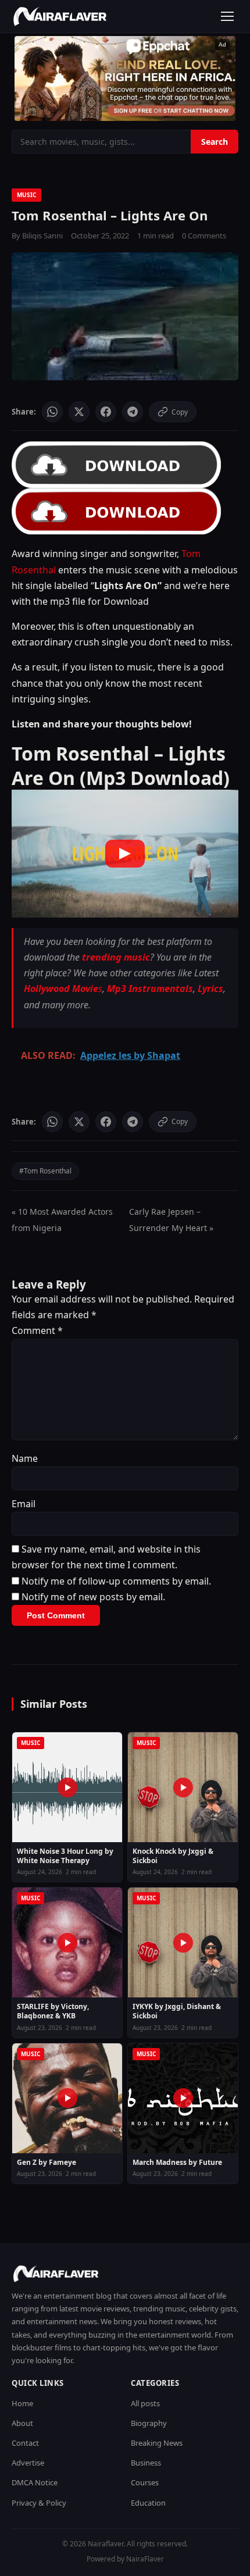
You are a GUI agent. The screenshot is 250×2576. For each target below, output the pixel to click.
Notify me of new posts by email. (93, 1597)
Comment (37, 1330)
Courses (145, 2482)
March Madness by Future (177, 2163)
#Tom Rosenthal (45, 1171)
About (22, 2423)
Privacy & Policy (39, 2503)
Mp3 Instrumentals (150, 989)
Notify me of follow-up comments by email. (116, 1581)
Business (146, 2463)
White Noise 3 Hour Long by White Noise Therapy (65, 1856)
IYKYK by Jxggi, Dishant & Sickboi (177, 2011)
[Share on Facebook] (106, 412)
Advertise (28, 2463)
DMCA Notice (35, 2482)
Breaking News (157, 2443)
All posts (145, 2403)
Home (22, 2403)
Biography (149, 2423)
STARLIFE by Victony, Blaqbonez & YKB (53, 2011)
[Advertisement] (125, 79)
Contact (25, 2443)
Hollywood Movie (61, 989)
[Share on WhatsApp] (52, 412)
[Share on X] (79, 412)
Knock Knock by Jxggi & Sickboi (173, 1856)
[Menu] (227, 16)
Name (25, 1458)
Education (148, 2503)
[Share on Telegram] (133, 412)
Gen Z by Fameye (47, 2163)
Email (24, 1504)
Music (26, 195)
